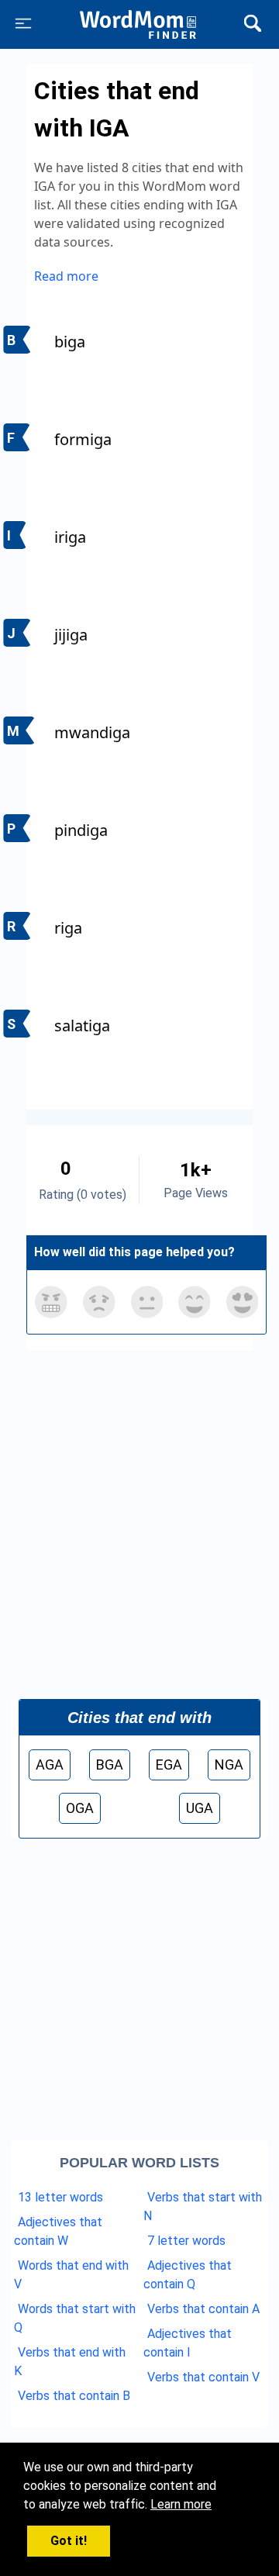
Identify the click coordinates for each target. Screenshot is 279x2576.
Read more (66, 276)
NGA (229, 1765)
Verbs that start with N (203, 2207)
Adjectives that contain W (58, 2231)
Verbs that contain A (203, 2309)
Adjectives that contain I (188, 2343)
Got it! (69, 2541)
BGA (110, 1765)
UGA (200, 1808)
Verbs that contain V (203, 2377)
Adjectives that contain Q (188, 2275)
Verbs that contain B (74, 2396)
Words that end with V (71, 2275)
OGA (80, 1808)
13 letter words (60, 2197)
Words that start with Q (75, 2318)
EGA (169, 1765)
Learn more (181, 2504)
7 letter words (186, 2241)
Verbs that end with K (70, 2362)
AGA (50, 1765)
